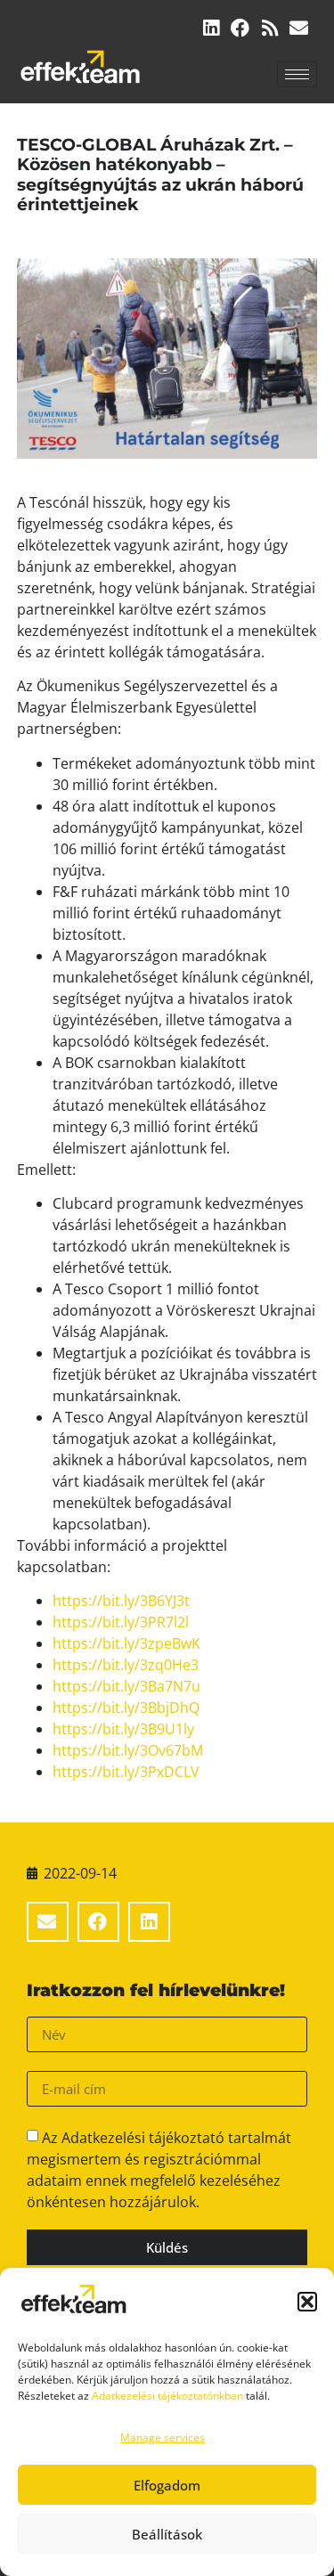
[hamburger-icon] (297, 74)
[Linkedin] (211, 28)
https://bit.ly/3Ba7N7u (126, 1686)
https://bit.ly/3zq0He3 (126, 1665)
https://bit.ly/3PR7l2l (121, 1622)
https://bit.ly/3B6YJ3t (121, 1601)
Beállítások (167, 2534)
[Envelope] (299, 28)
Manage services (163, 2437)
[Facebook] (240, 28)
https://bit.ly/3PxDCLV (126, 1772)
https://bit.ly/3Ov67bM (128, 1750)
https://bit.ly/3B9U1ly (123, 1729)
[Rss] (269, 28)
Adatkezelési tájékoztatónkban (167, 2396)
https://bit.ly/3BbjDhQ (126, 1708)
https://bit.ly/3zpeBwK (126, 1643)
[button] (307, 2302)
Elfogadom (167, 2485)
